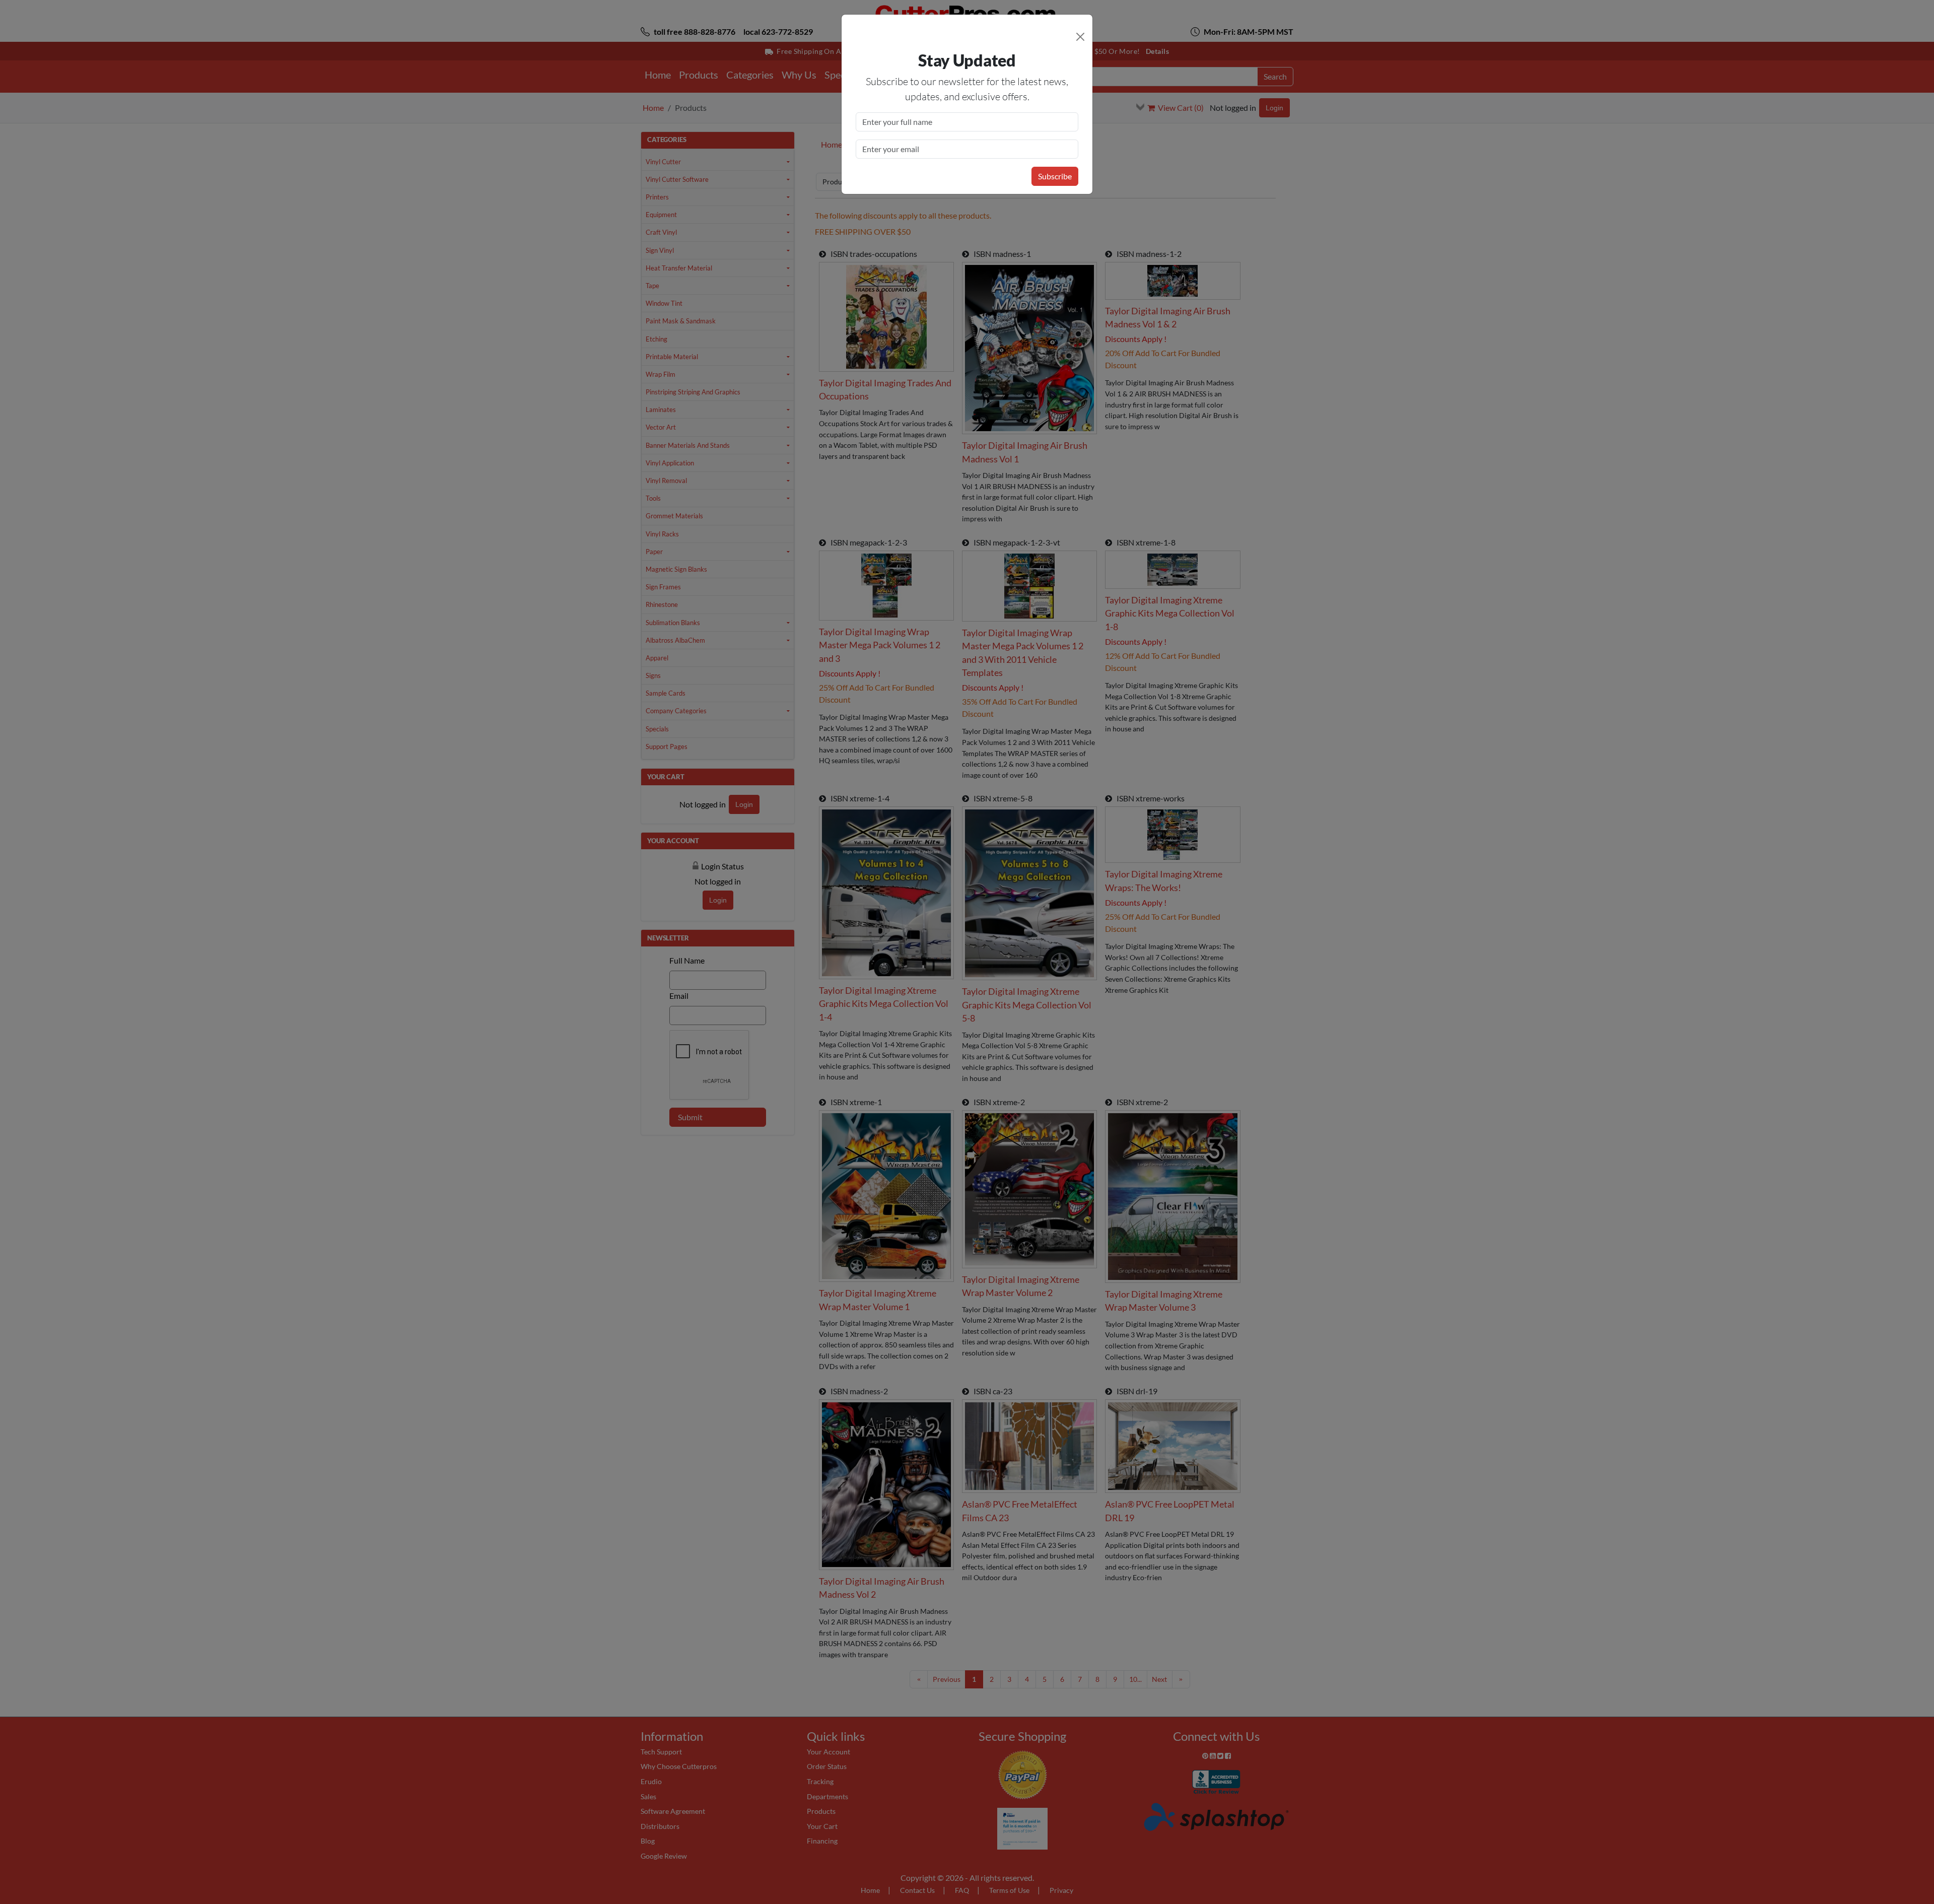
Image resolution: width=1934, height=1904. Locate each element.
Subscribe (1055, 176)
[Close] (1080, 37)
